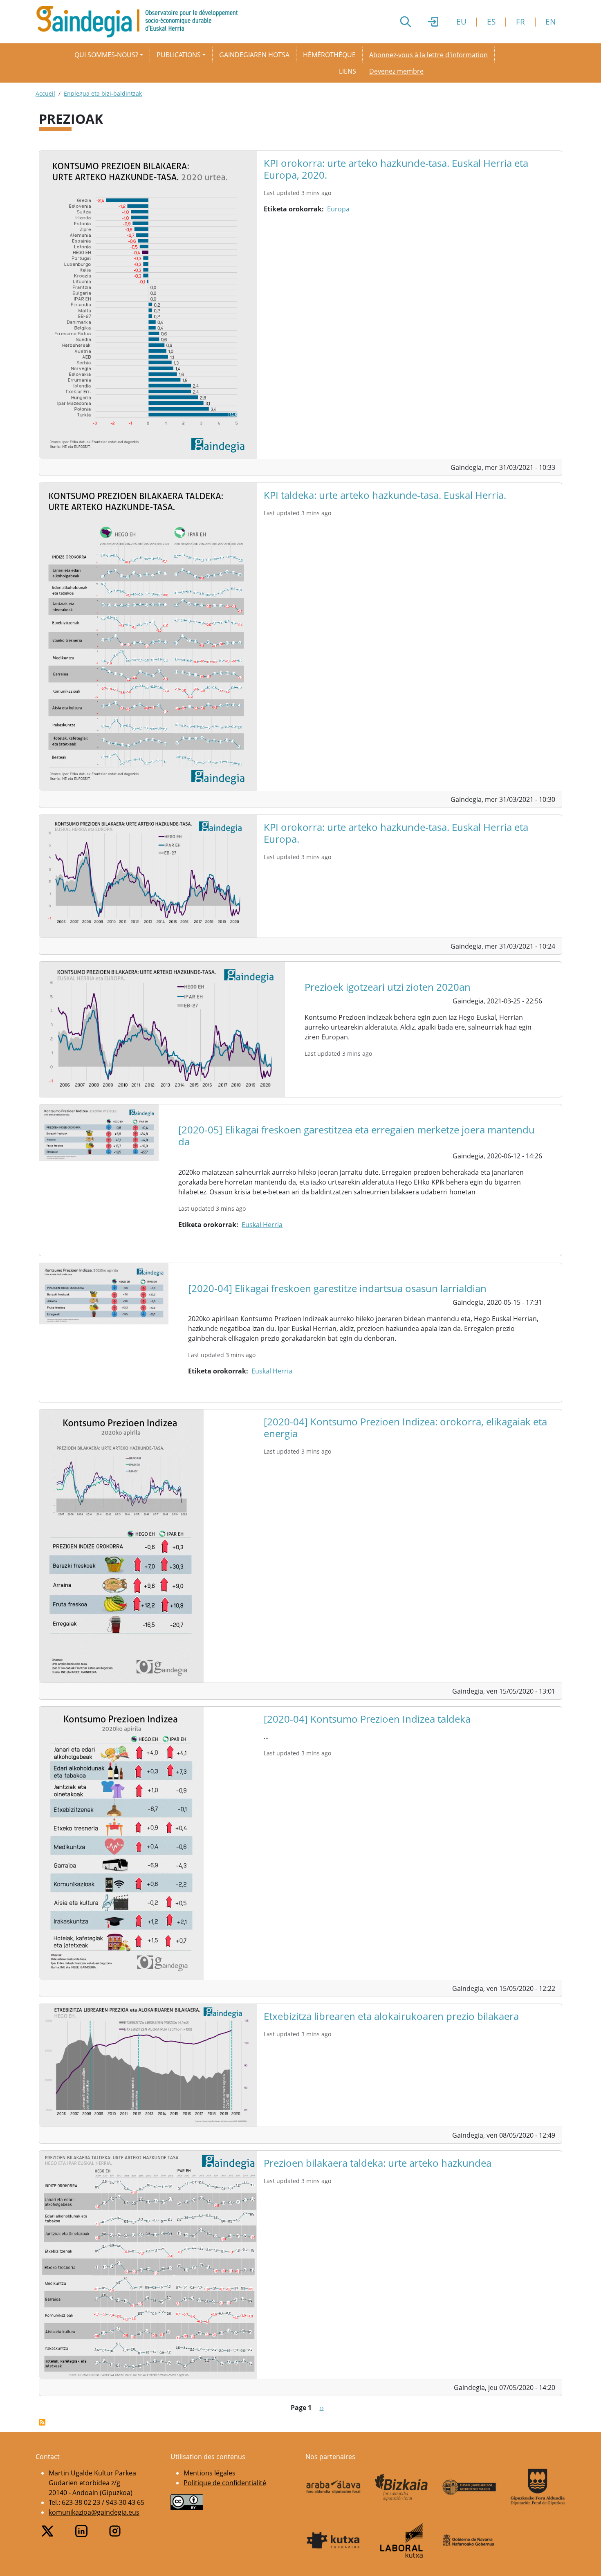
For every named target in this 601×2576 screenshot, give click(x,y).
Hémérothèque (329, 55)
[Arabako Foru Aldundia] (333, 2487)
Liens (348, 71)
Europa (338, 209)
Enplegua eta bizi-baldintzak (103, 93)
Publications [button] (179, 55)
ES (491, 21)
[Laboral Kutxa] (402, 2540)
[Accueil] (140, 22)
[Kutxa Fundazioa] (333, 2540)
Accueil (45, 93)
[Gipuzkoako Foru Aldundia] (538, 2487)
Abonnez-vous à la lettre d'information (428, 55)
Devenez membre (396, 71)
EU (461, 21)
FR (520, 21)
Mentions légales (210, 2473)
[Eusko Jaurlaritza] (470, 2487)
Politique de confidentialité (225, 2483)
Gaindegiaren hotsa (254, 55)
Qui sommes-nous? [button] (106, 55)
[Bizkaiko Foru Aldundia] (402, 2487)
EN (551, 21)
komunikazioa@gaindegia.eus (94, 2512)
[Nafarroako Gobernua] (470, 2540)
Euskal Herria (262, 1225)
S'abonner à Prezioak (42, 2422)
